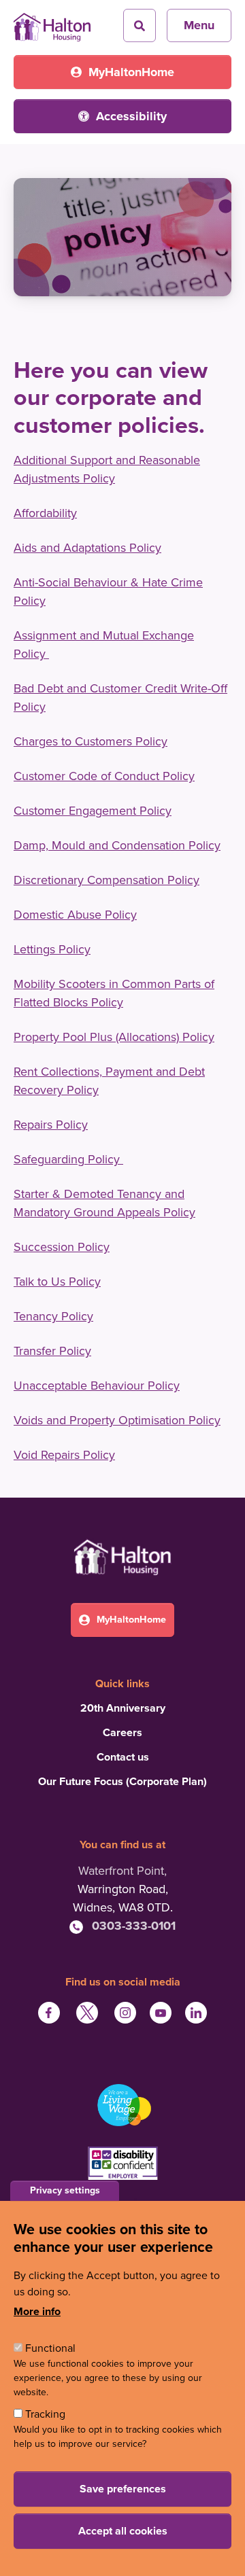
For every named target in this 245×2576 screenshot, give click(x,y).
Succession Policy (62, 1247)
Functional (50, 2348)
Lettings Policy (52, 949)
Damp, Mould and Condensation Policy (117, 845)
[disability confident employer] (122, 2165)
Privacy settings (65, 2190)
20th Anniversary (123, 1708)
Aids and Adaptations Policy (87, 548)
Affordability (45, 513)
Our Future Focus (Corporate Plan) (122, 1782)
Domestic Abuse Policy (75, 915)
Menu (199, 25)
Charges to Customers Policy (91, 741)
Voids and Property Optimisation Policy (117, 1420)
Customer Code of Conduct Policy (104, 776)
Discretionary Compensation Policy (107, 880)
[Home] (52, 22)
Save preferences (123, 2489)
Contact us (123, 1757)
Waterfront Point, (122, 1871)
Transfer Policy (52, 1351)
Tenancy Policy (53, 1316)
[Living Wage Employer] (122, 2105)
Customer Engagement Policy (93, 811)
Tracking (45, 2414)
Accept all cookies (123, 2531)
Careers (122, 1733)
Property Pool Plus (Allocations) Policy (114, 1037)
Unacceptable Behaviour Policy (97, 1386)
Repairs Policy (51, 1125)
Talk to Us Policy (57, 1282)
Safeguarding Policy (68, 1159)
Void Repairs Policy (64, 1455)
